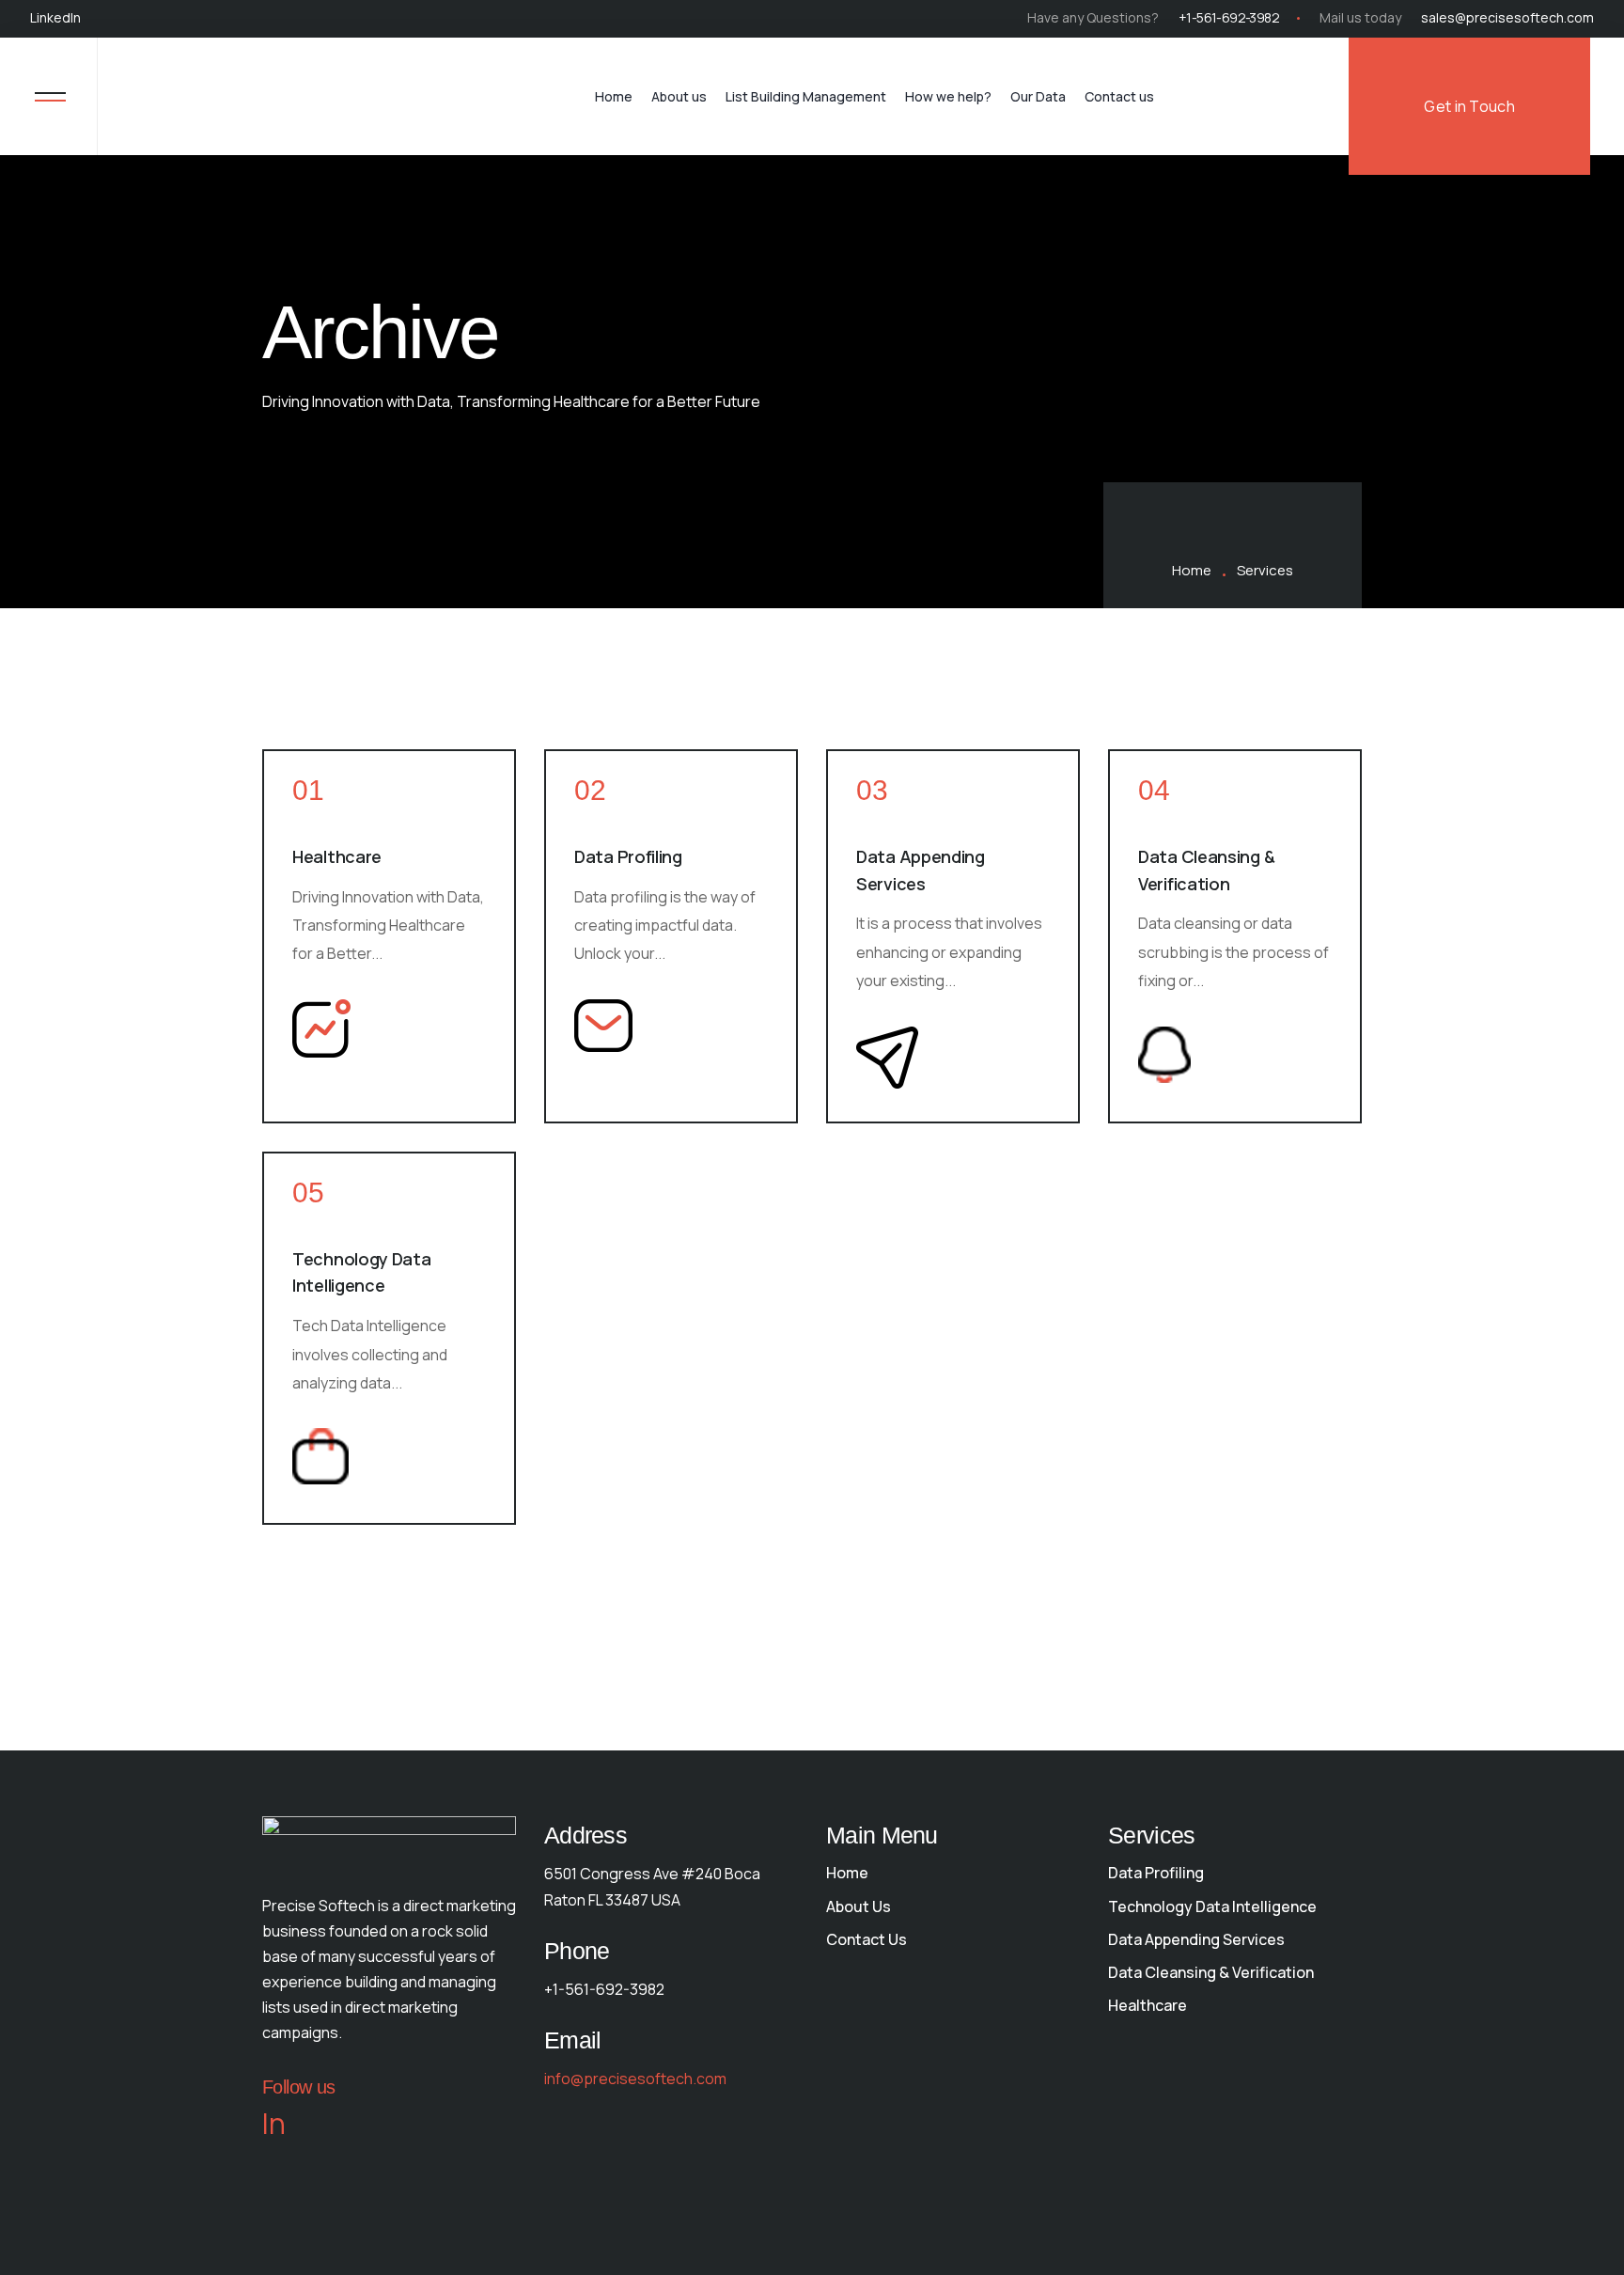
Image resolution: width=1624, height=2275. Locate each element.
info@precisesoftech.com (635, 2079)
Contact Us (867, 1939)
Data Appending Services (921, 870)
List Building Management (806, 96)
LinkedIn (55, 17)
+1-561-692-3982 (1229, 17)
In (274, 2124)
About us (679, 96)
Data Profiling (628, 856)
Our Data (1038, 96)
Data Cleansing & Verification (1206, 870)
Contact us (1119, 96)
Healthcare (337, 856)
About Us (859, 1906)
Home (614, 96)
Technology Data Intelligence (362, 1272)
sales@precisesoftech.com (1507, 17)
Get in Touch (1469, 106)
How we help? (948, 96)
